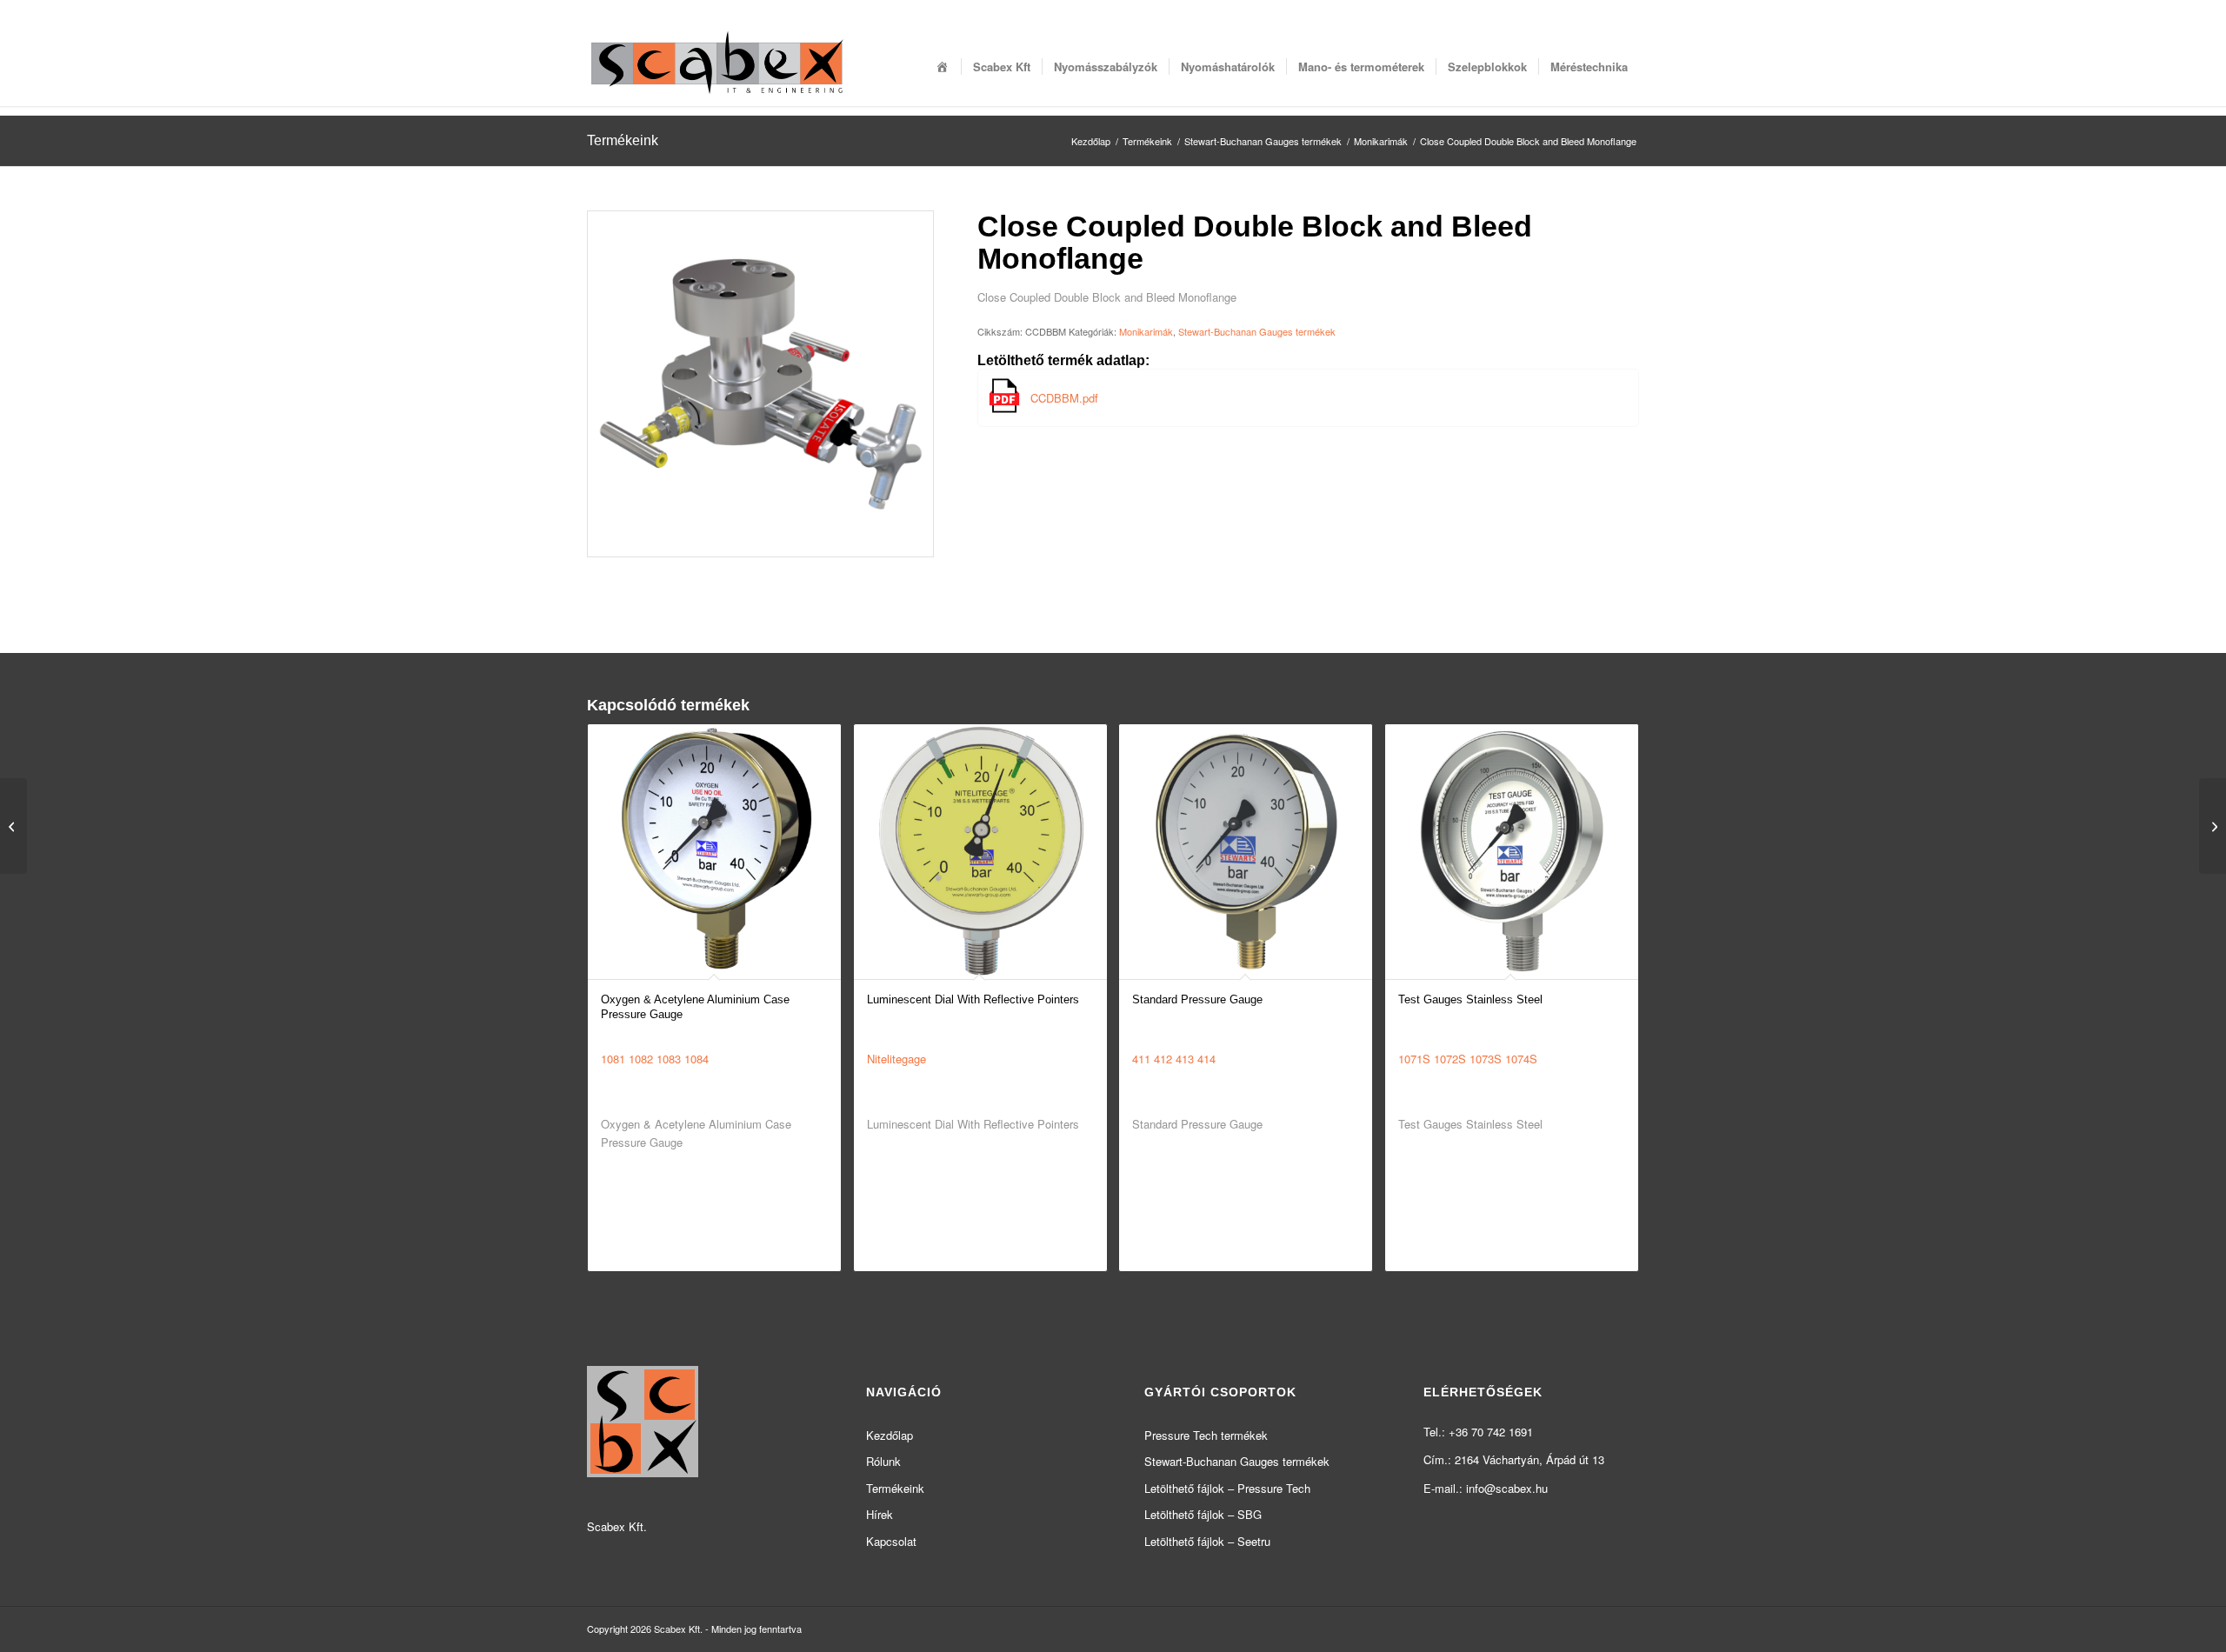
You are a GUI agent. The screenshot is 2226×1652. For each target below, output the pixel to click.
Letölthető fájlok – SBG (1203, 1514)
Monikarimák (1146, 331)
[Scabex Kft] (717, 67)
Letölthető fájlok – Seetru (1207, 1541)
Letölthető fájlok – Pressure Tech (1227, 1488)
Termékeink (623, 140)
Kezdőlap (890, 1435)
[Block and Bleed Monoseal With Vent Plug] (13, 826)
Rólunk (883, 1461)
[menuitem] (943, 67)
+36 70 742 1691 (1491, 1432)
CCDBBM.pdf (1064, 398)
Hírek (880, 1514)
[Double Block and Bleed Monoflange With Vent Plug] (2213, 826)
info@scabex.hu (1507, 1488)
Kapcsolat (891, 1541)
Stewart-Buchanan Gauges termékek (1257, 331)
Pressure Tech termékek (1206, 1435)
